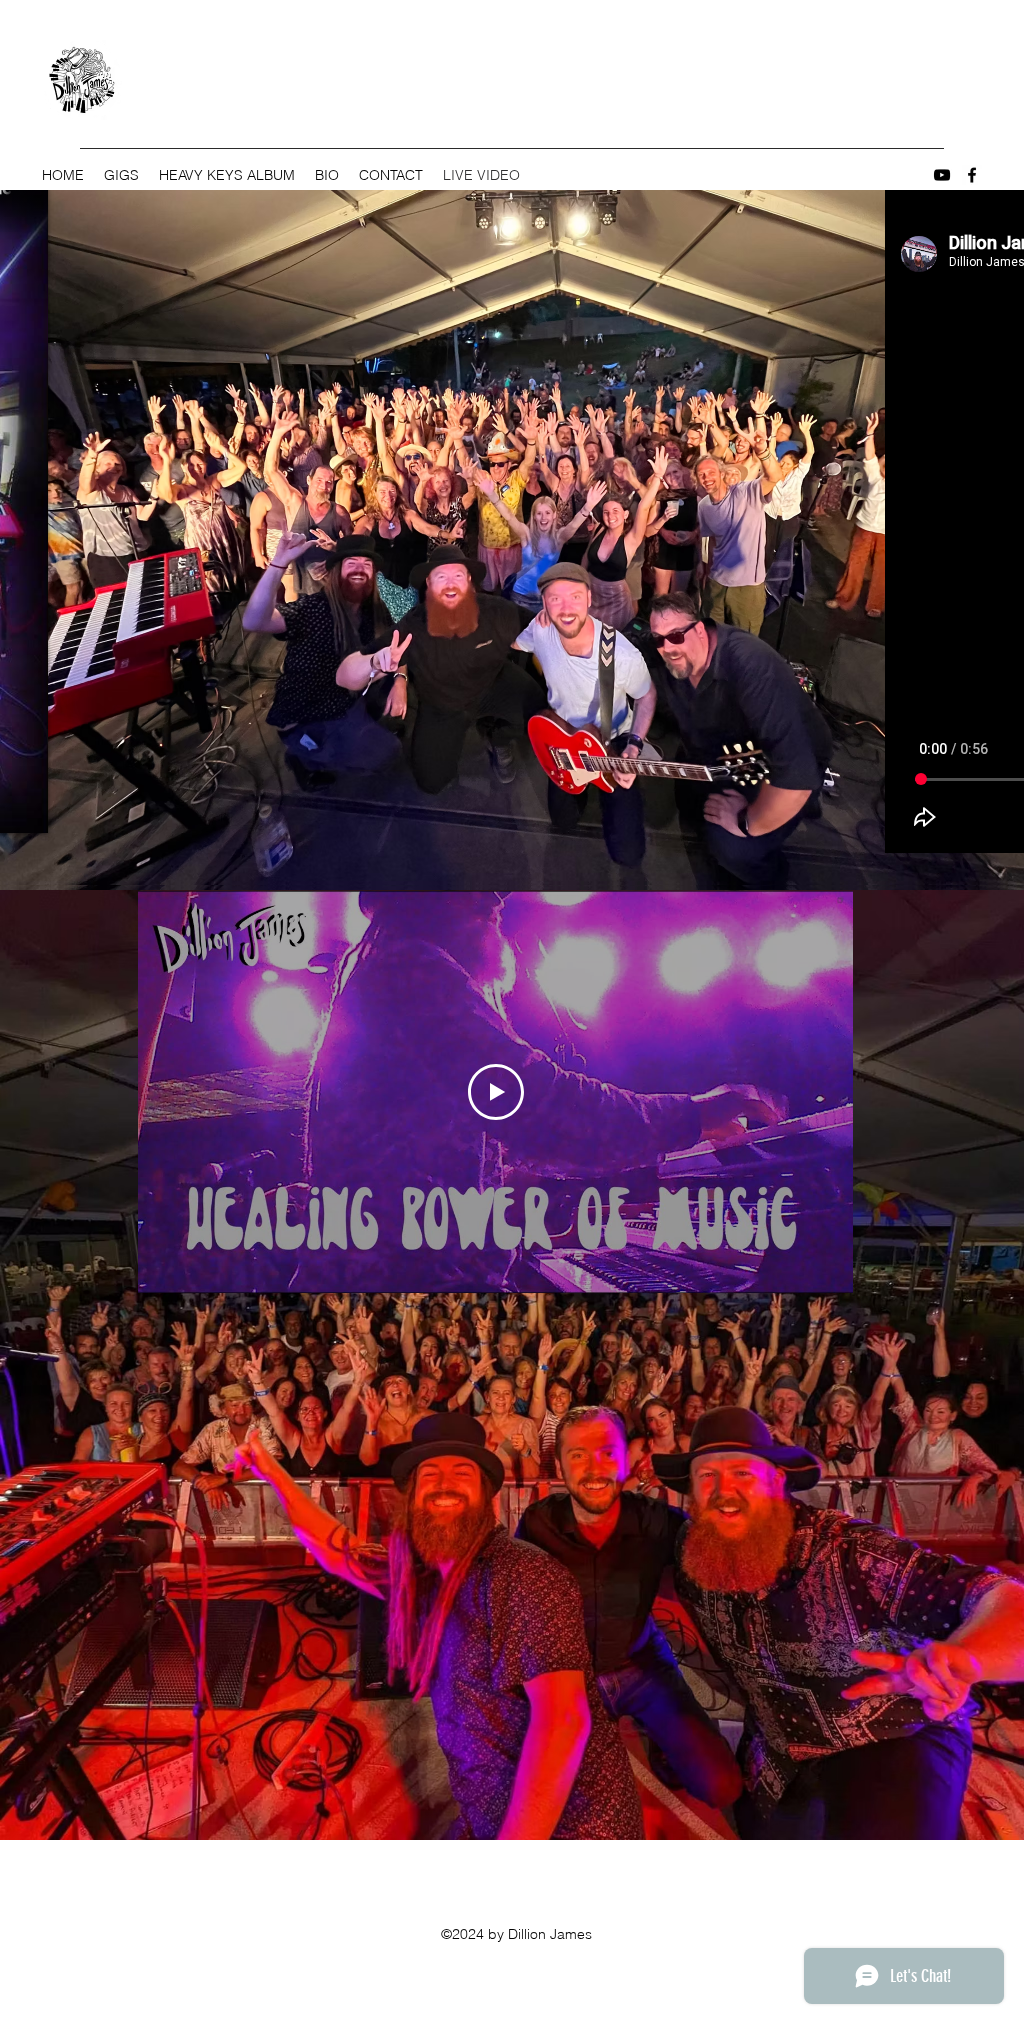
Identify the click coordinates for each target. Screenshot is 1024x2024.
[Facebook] (972, 175)
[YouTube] (942, 175)
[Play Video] (496, 1092)
